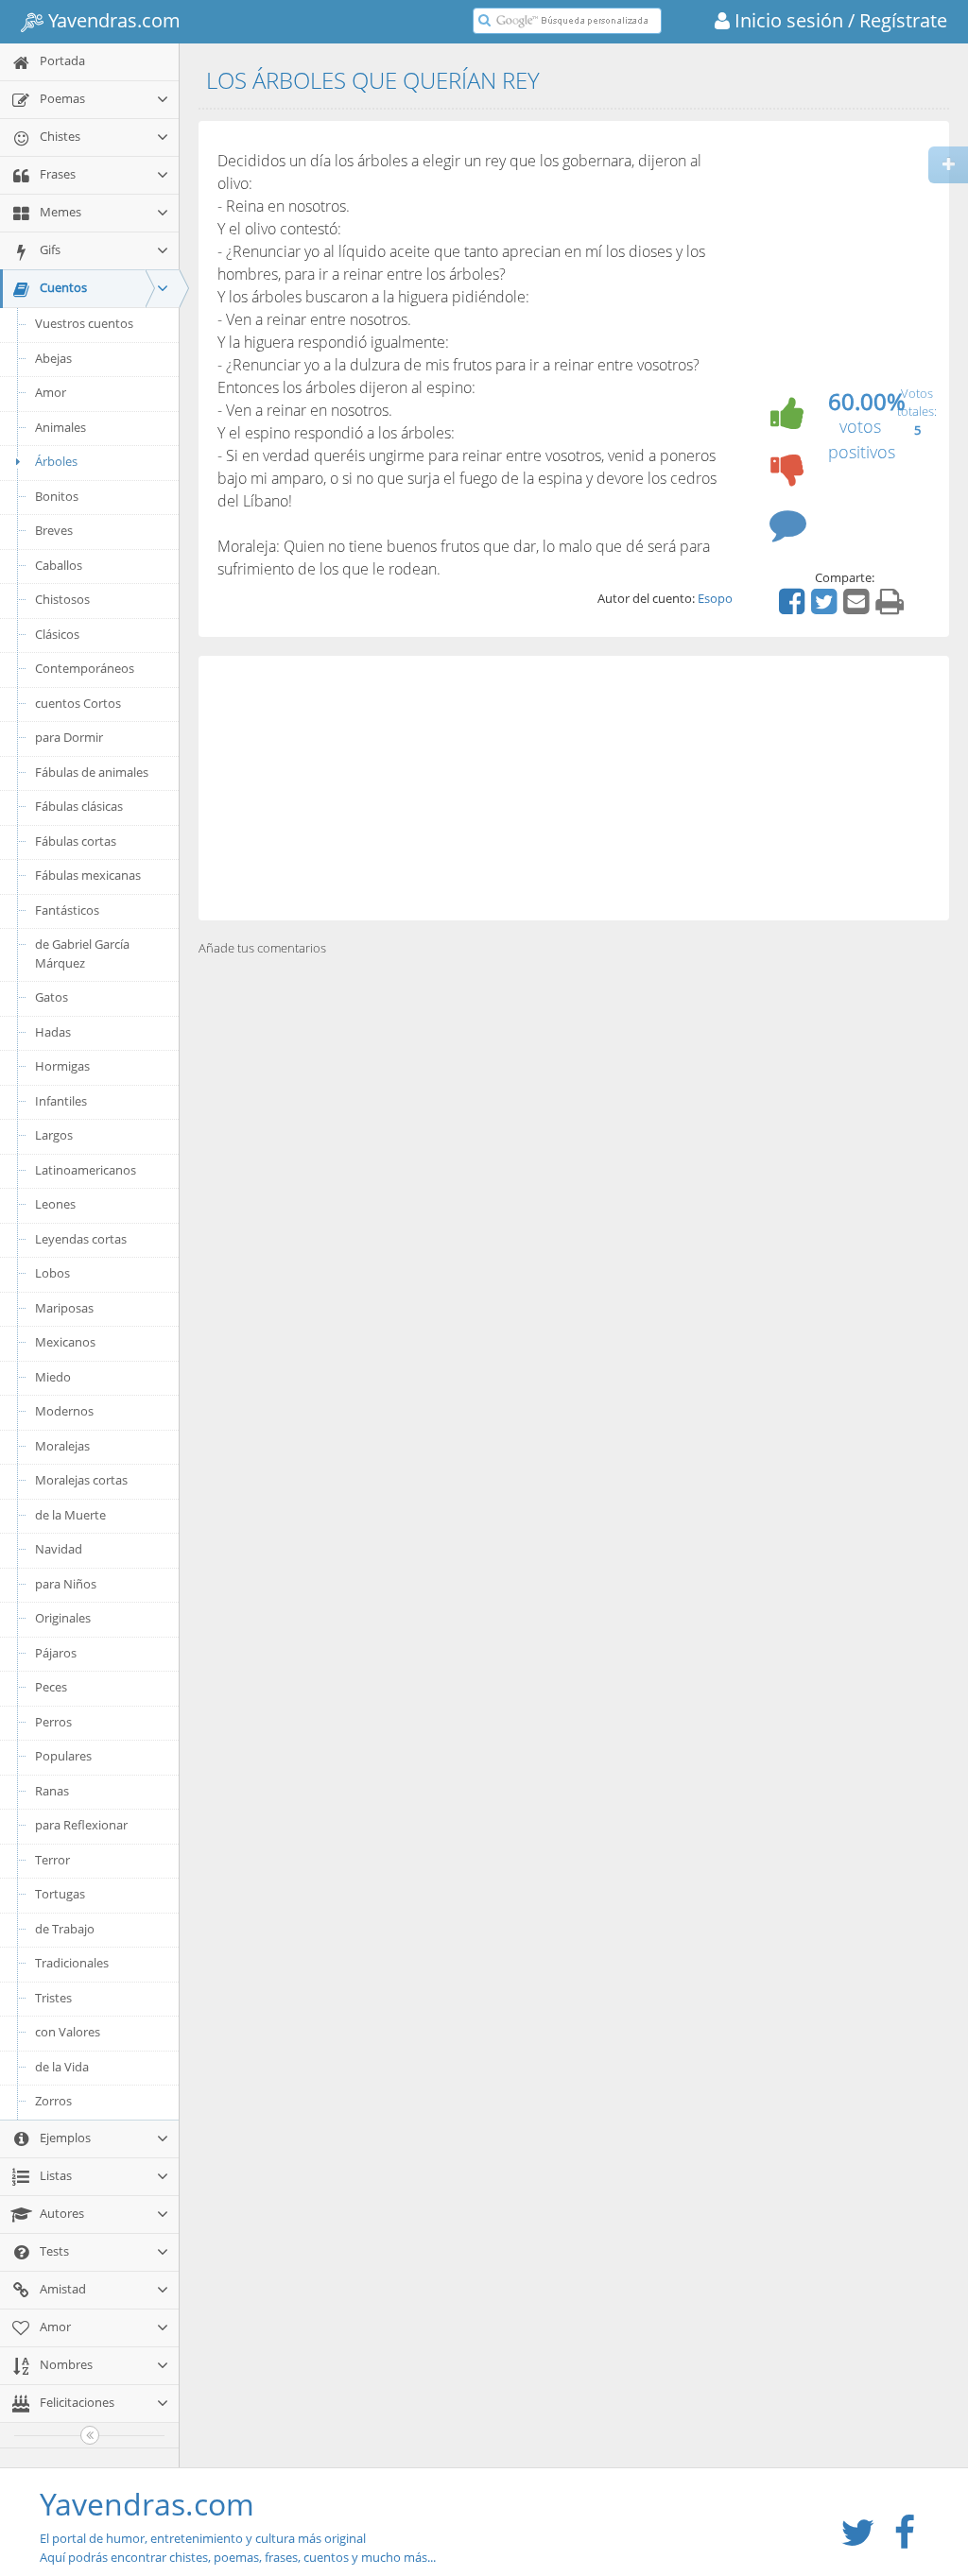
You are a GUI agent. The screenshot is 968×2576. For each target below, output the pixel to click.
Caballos (59, 565)
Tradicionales (72, 1963)
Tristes (53, 1998)
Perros (53, 1722)
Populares (63, 1756)
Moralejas (62, 1446)
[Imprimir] (892, 608)
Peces (51, 1687)
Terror (52, 1860)
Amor (51, 392)
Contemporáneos (85, 668)
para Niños (66, 1584)
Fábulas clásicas (79, 806)
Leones (55, 1204)
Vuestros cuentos (84, 323)
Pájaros (56, 1653)
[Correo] (858, 608)
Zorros (53, 2101)
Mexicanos (65, 1342)
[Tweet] (826, 608)
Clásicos (57, 634)
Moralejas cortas (81, 1480)
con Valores (68, 2032)
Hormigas (62, 1066)
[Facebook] (794, 608)
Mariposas (64, 1308)
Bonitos (57, 496)
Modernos (64, 1411)
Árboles (56, 461)
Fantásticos (67, 910)
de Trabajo (65, 1929)
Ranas (52, 1791)
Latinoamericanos (86, 1170)
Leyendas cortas (81, 1239)
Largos (54, 1135)
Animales (60, 427)
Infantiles (61, 1101)
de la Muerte (70, 1515)
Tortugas (60, 1894)
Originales (63, 1618)
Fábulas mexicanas (88, 875)
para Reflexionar (81, 1825)
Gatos (52, 997)
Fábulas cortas (76, 841)
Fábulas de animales (92, 772)
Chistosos (62, 599)
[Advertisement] (574, 788)
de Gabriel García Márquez (82, 953)
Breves (54, 530)
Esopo (715, 598)
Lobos (52, 1273)
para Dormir (69, 737)
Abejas (53, 358)
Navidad (59, 1549)
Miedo (53, 1377)
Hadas (53, 1032)
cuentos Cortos (78, 703)
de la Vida (62, 2067)
